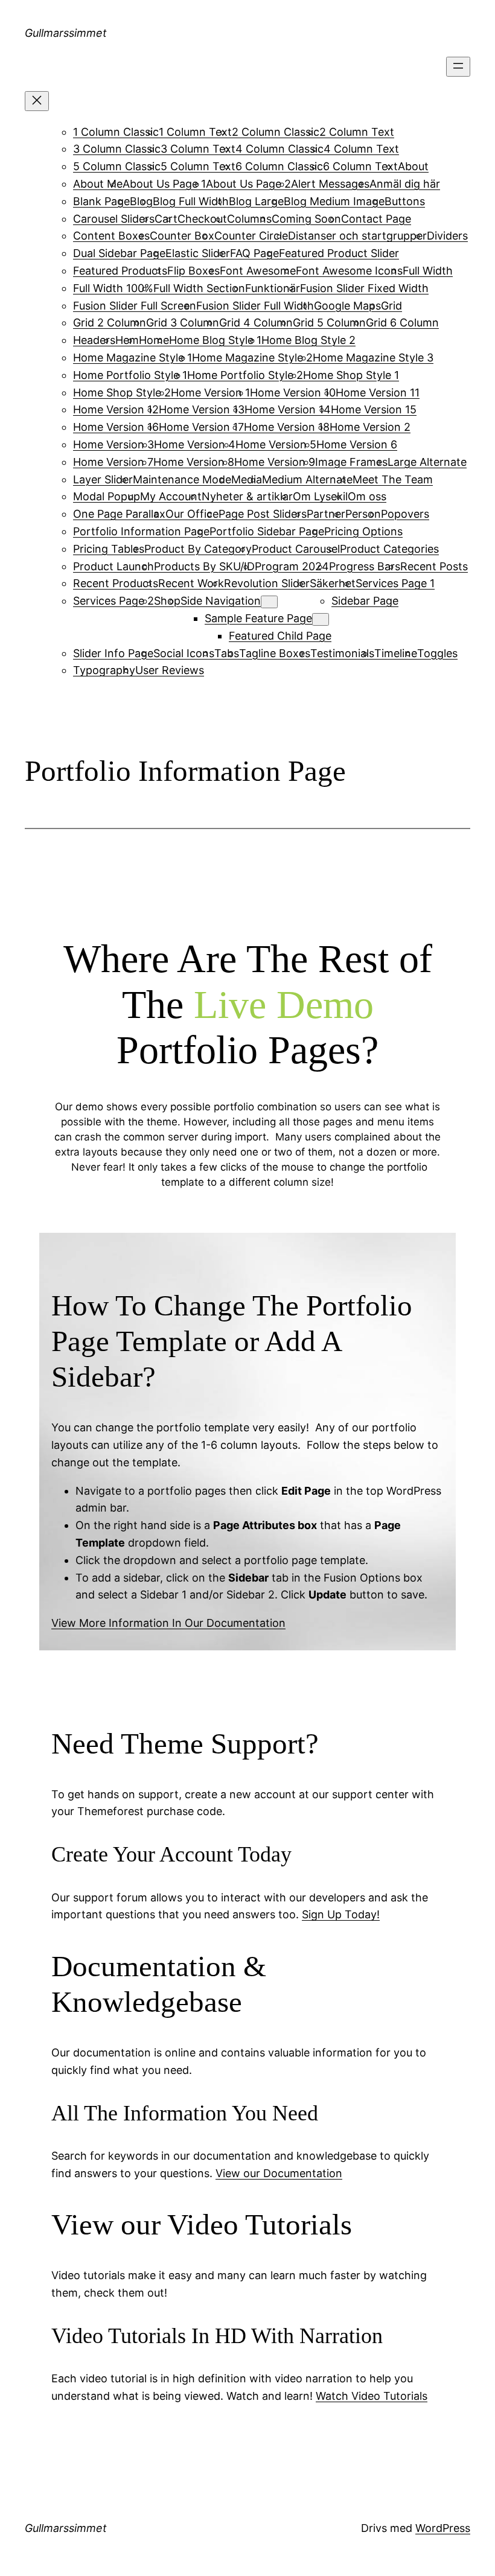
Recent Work (191, 583)
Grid (391, 306)
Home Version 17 (201, 427)
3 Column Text (198, 149)
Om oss (367, 496)
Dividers (447, 236)
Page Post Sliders (263, 514)
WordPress (443, 2528)
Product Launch (113, 566)
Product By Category (198, 549)
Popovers (405, 514)
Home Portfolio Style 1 (130, 375)
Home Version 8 (194, 462)
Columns (249, 219)
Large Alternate (427, 462)
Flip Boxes (193, 271)
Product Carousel (296, 549)
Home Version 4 (195, 444)
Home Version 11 (378, 393)
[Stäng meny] (37, 101)
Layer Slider (103, 479)
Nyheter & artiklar (247, 496)
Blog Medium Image (334, 201)
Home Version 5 (276, 444)
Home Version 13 (202, 409)
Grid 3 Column (183, 323)
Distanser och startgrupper (357, 236)
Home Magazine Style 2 (252, 358)
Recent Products (116, 583)
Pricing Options (363, 531)
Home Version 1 (210, 393)
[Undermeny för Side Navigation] (269, 602)
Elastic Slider (198, 253)
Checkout (202, 219)
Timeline (396, 653)
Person (363, 514)
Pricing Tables (109, 549)
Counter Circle (251, 236)
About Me (98, 184)
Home (154, 340)
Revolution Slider (267, 583)
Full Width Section (199, 288)
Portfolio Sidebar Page (267, 531)
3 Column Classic (117, 149)
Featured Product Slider (339, 253)
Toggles (437, 653)
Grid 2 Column (110, 323)
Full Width (428, 271)
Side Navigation (221, 601)
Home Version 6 (357, 444)
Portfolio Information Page (141, 531)
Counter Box (182, 236)
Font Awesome (258, 271)
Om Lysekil (320, 496)
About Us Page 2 (248, 184)
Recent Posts (434, 566)
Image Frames (351, 462)
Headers (94, 340)
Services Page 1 (395, 583)
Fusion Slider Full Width (255, 306)
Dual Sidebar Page (119, 253)
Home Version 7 (113, 462)
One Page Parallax (119, 514)
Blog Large (256, 201)
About (413, 166)
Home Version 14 (288, 409)
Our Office (192, 514)
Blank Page (101, 201)
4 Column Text (361, 149)
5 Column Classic (117, 166)
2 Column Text (357, 132)
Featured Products (120, 271)
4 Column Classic (279, 149)
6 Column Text (360, 166)
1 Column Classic (116, 132)
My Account (171, 496)
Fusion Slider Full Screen (135, 306)
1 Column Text (195, 132)
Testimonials (342, 653)
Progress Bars (365, 566)
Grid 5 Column (329, 323)
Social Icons (184, 653)
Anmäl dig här (405, 184)
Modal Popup (107, 496)
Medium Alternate (307, 479)
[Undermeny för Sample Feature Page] (321, 619)
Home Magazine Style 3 (373, 358)
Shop (167, 601)
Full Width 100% (113, 288)
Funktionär (273, 288)
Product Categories (389, 549)
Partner (326, 514)
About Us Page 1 (164, 184)
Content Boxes (111, 236)
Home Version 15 (374, 409)
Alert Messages (330, 184)
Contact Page (376, 219)
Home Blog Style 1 (215, 340)
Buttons (405, 201)
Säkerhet (333, 583)
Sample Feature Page (258, 618)
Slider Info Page (113, 653)
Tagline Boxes (275, 653)
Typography (104, 670)
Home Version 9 (275, 462)
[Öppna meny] (458, 67)
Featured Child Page (280, 636)
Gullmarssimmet (66, 33)
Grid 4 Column (256, 323)
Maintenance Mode (182, 479)
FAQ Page (254, 253)
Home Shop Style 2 (122, 393)
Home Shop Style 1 (351, 375)
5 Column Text (198, 166)
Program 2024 (292, 566)
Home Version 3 (113, 444)
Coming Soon (306, 219)
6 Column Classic (279, 166)
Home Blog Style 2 (308, 340)
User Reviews (170, 670)
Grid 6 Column (402, 323)
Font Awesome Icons (349, 271)
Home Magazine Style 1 (133, 358)
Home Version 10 (293, 393)
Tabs (227, 653)
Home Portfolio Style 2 (245, 375)
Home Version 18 (287, 427)
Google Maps (347, 306)
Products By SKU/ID (204, 566)
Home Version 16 (116, 427)
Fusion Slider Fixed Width (364, 288)
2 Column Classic (276, 132)
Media (247, 479)
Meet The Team (393, 479)
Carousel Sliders (114, 219)
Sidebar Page (365, 601)
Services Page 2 (113, 601)
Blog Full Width (191, 201)
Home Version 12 (116, 409)
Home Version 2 (370, 427)
